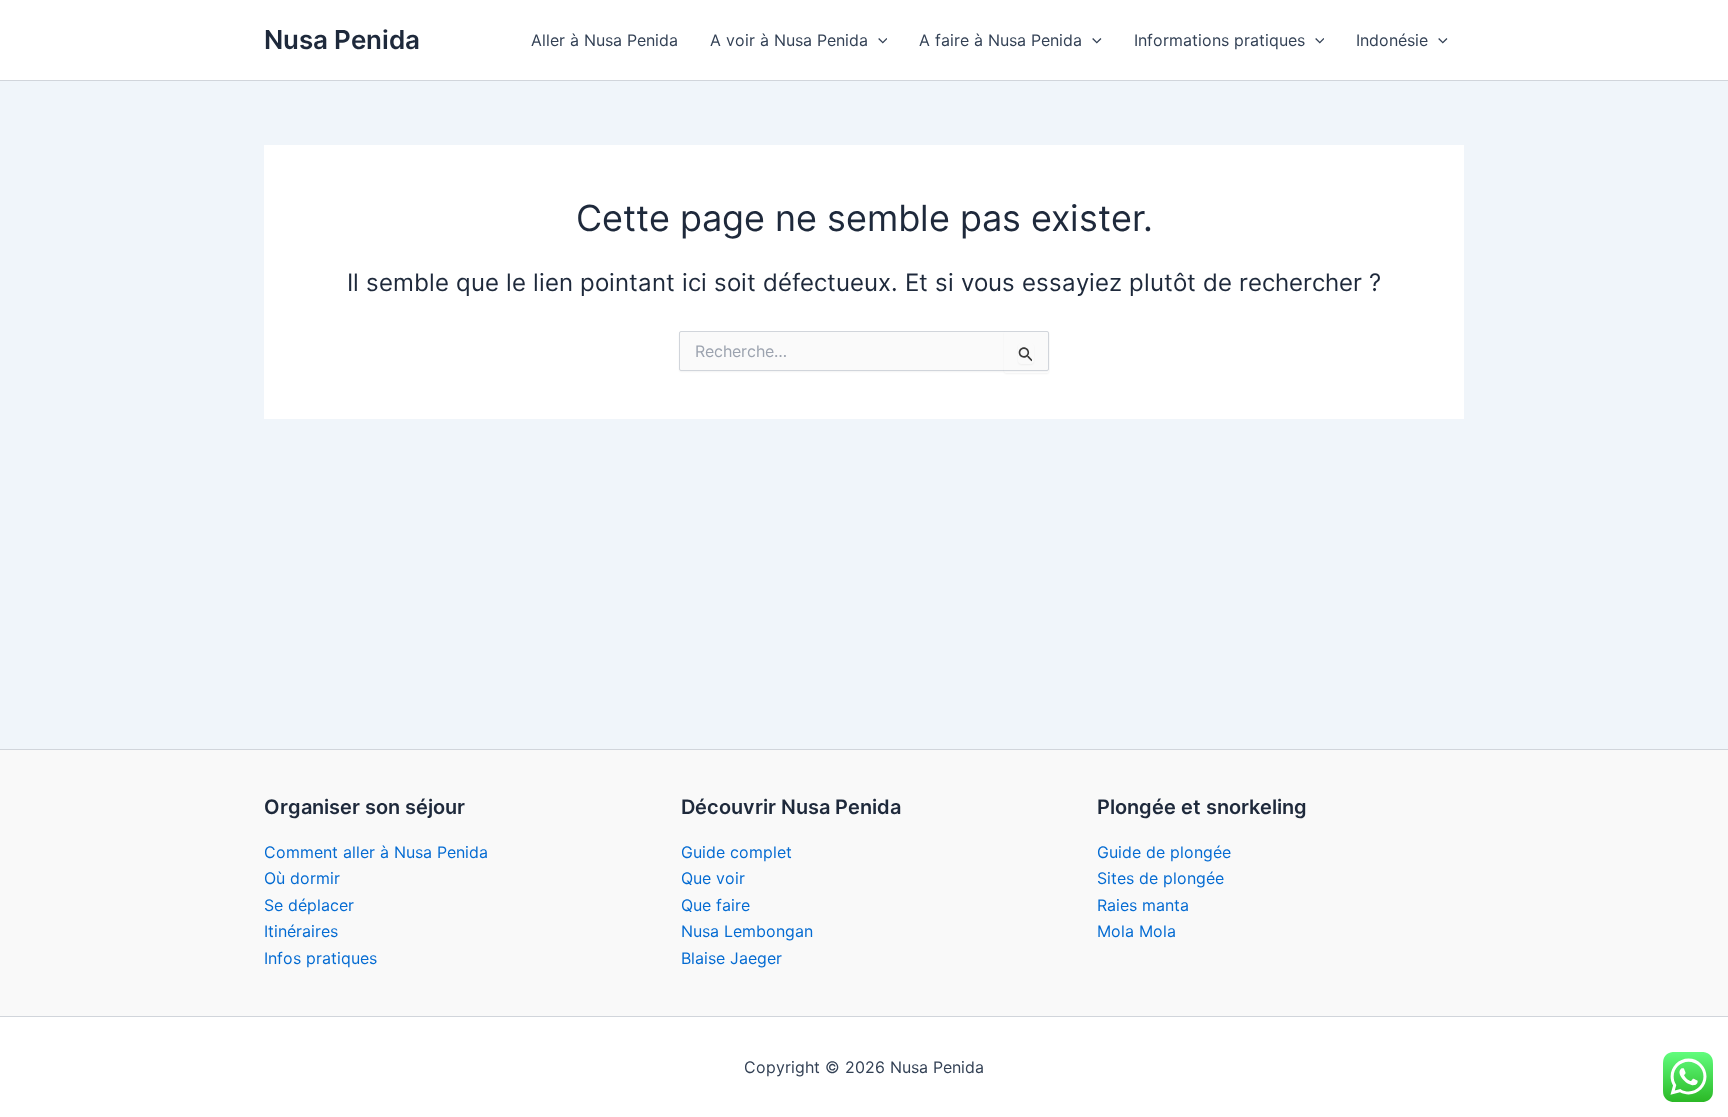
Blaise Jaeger (731, 958)
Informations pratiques (1219, 40)
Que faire (715, 905)
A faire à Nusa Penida (1000, 40)
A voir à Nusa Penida (789, 40)
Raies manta (1143, 905)
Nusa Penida (342, 39)
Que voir (713, 878)
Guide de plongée (1164, 852)
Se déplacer (309, 905)
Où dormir (302, 878)
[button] (878, 40)
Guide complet (736, 852)
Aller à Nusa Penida (604, 40)
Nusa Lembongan (747, 931)
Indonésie (1392, 40)
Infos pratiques (320, 958)
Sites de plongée (1160, 878)
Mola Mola (1136, 931)
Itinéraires (301, 931)
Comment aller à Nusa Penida (376, 852)
